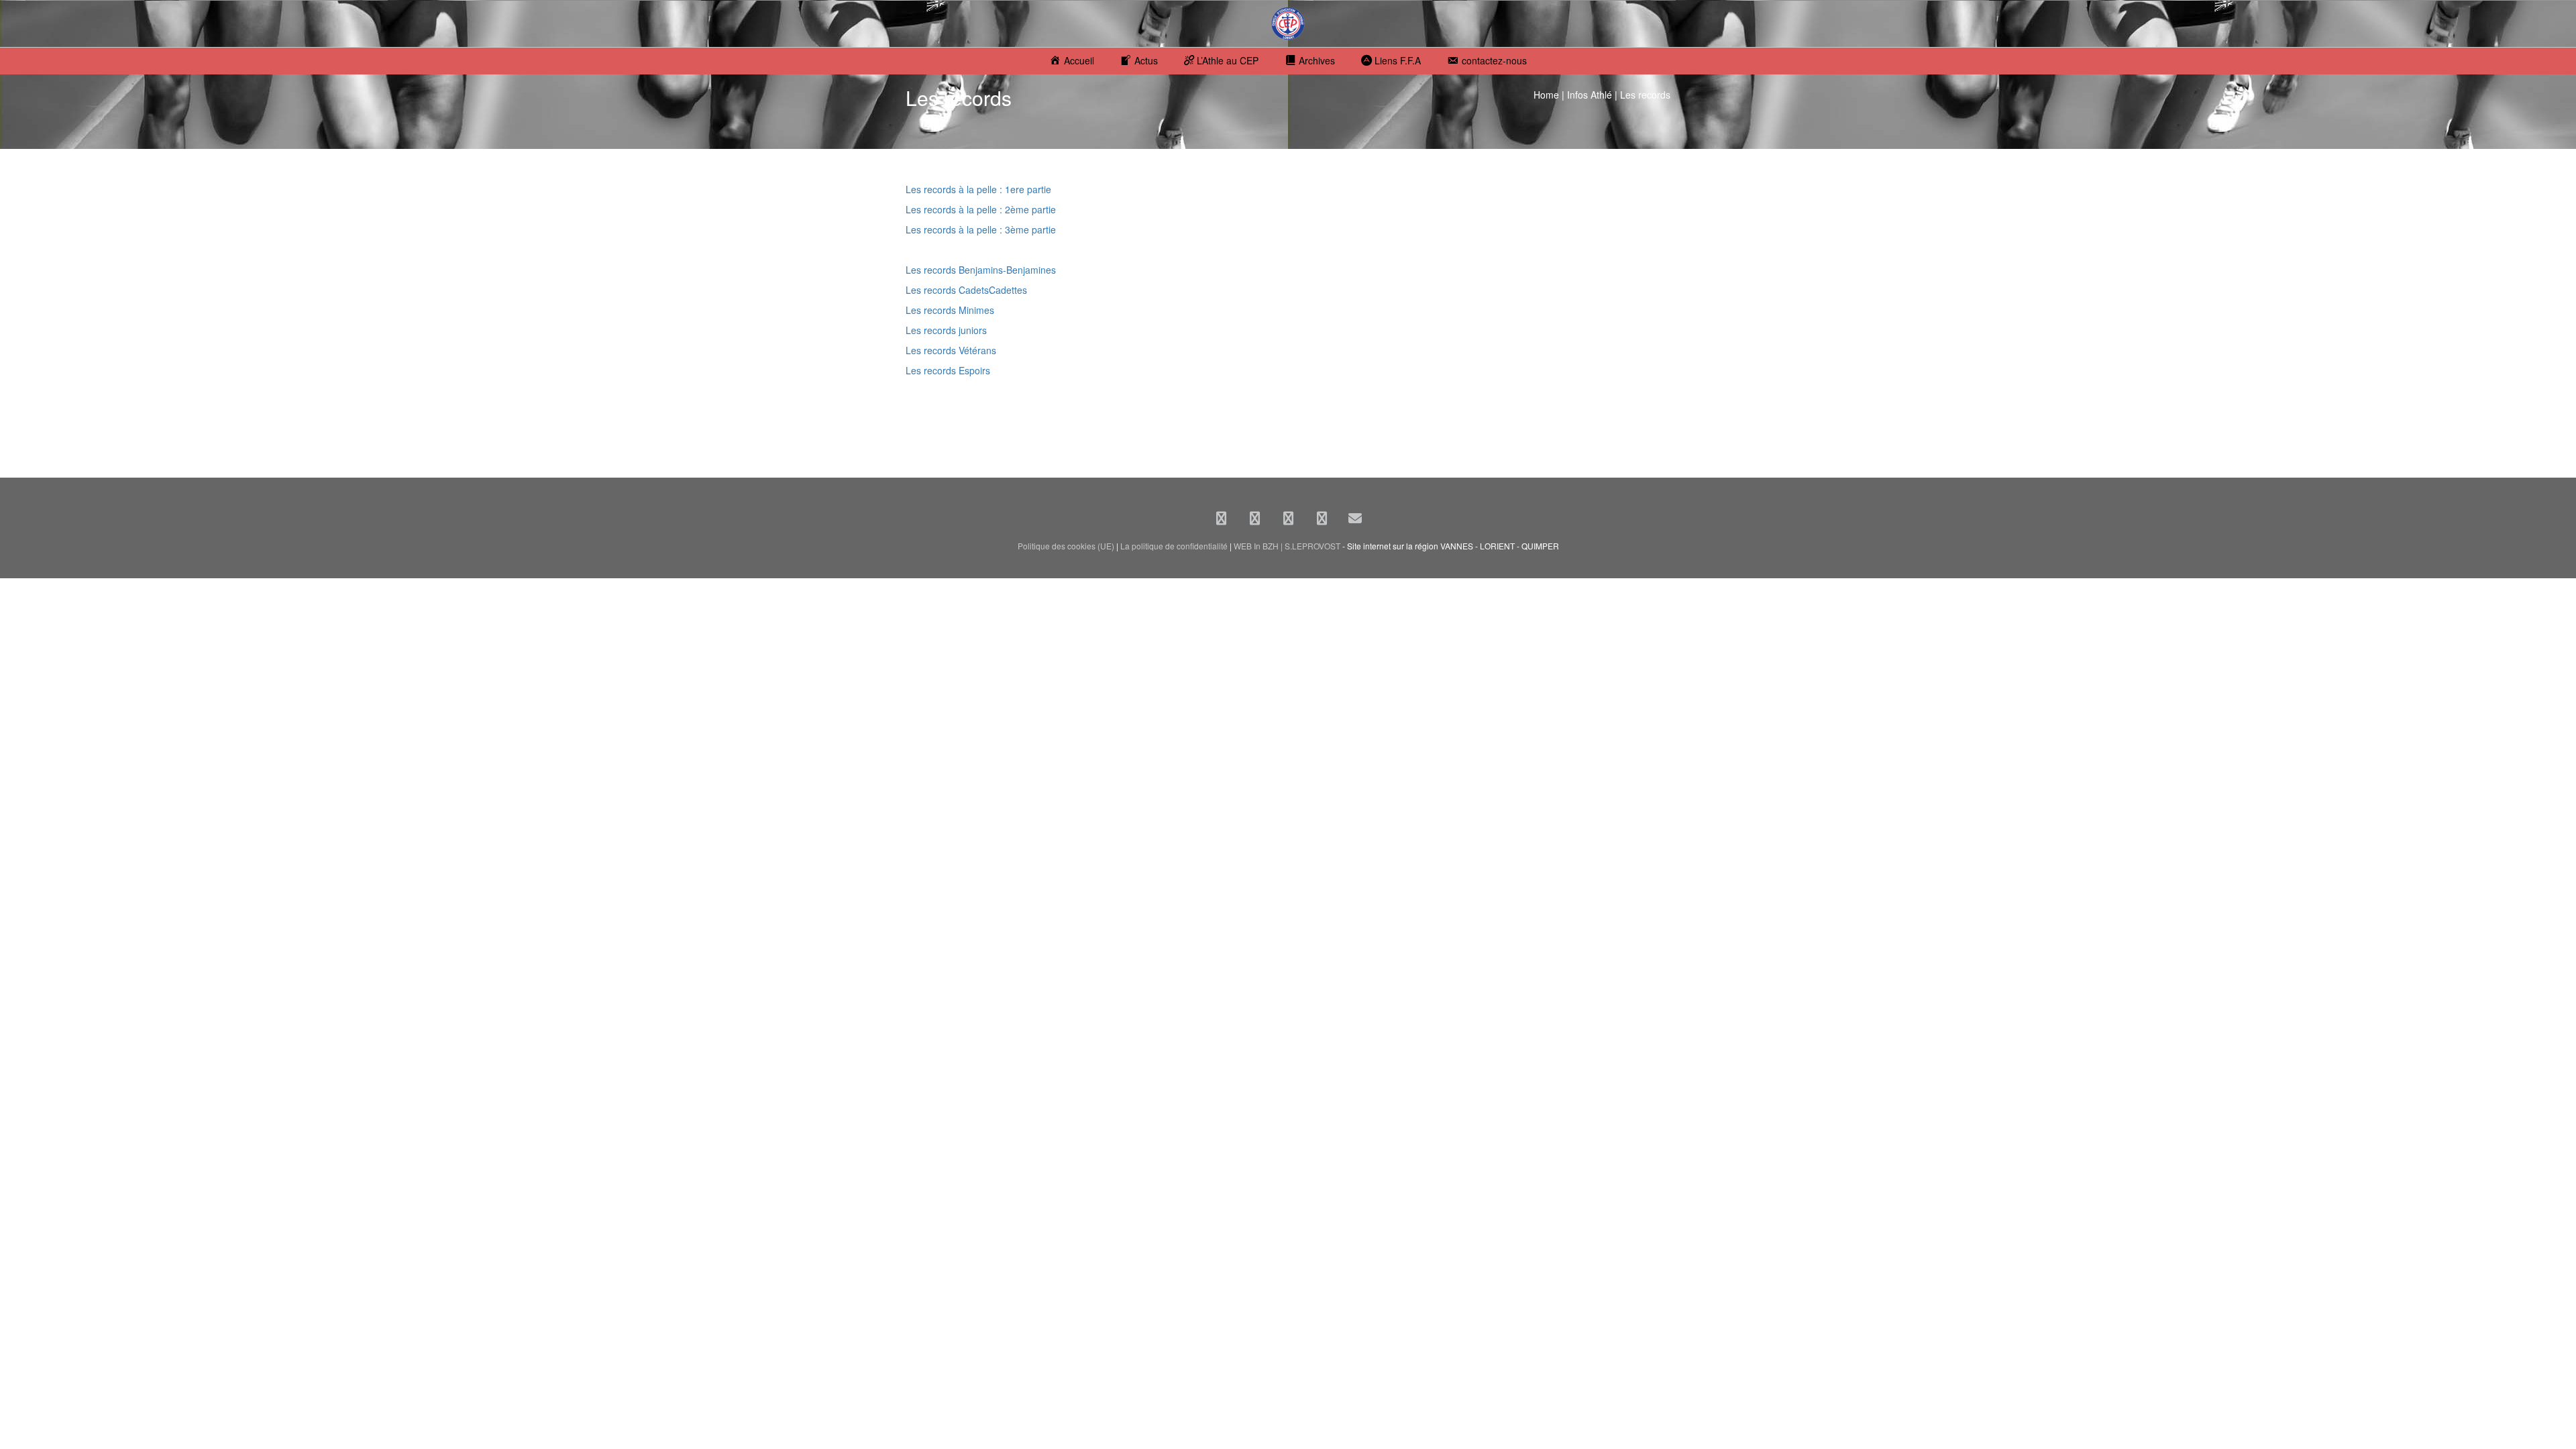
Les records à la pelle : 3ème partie (981, 229)
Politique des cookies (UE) (1066, 546)
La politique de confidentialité (1174, 546)
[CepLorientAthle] (1322, 518)
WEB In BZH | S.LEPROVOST (1287, 546)
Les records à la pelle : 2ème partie (981, 209)
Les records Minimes (950, 310)
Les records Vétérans (951, 350)
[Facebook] (1221, 518)
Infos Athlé (1590, 95)
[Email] (1355, 518)
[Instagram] (1288, 518)
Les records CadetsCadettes (966, 290)
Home (1546, 95)
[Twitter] (1254, 518)
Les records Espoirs (948, 370)
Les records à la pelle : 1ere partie (978, 189)
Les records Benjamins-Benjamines (981, 270)
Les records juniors (946, 330)
